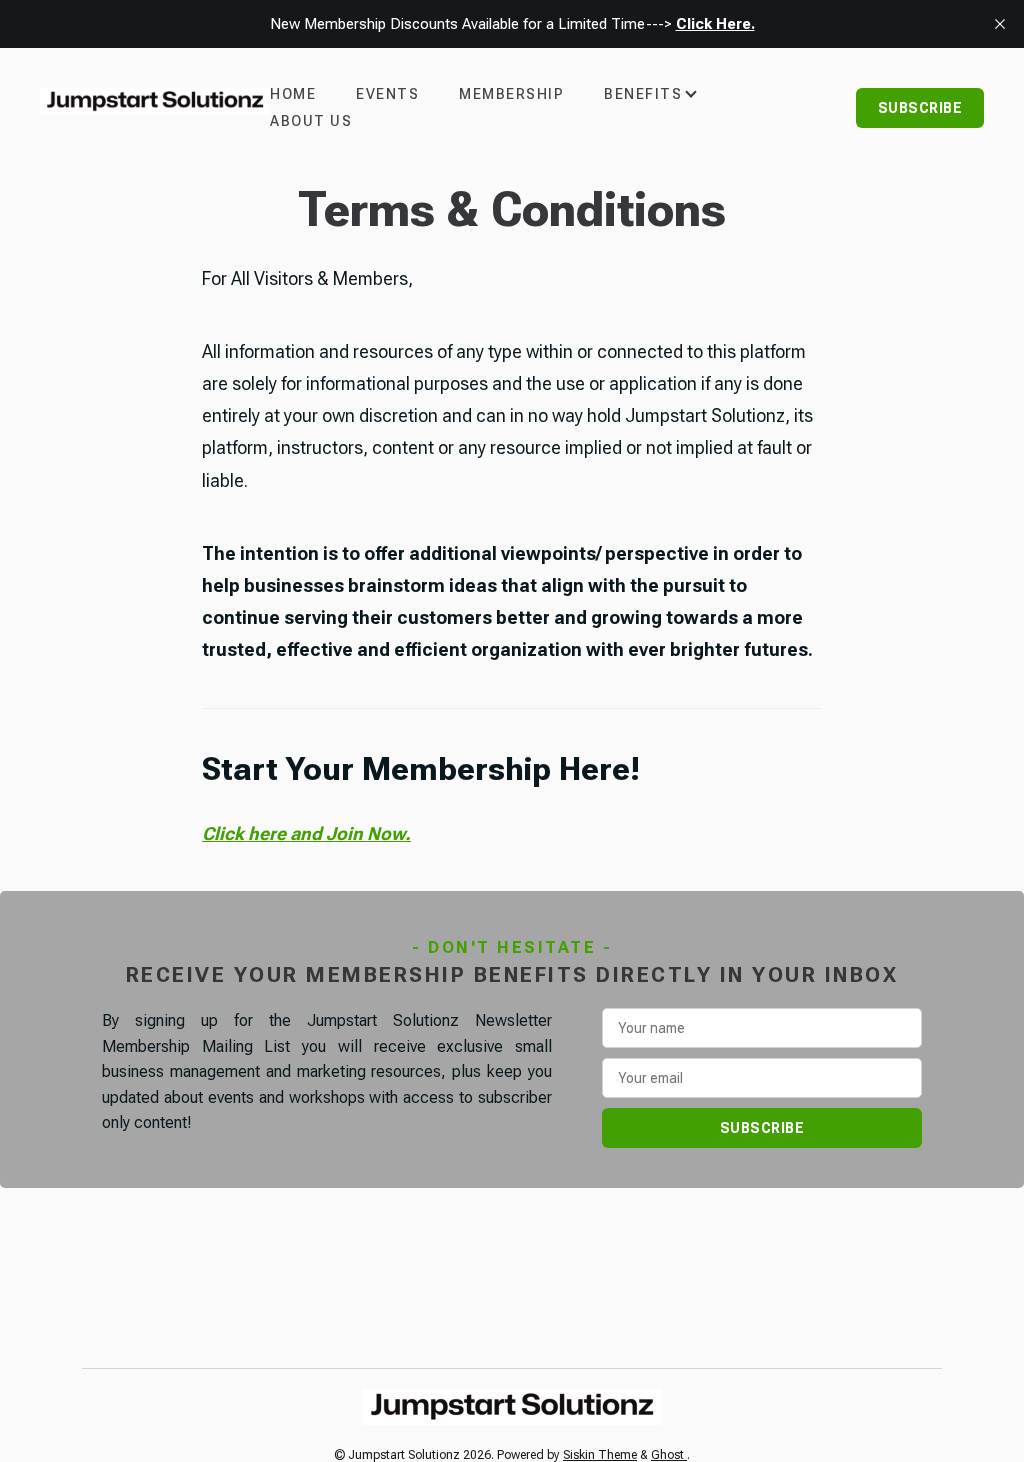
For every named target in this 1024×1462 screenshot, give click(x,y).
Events (387, 94)
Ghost (669, 1455)
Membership (511, 94)
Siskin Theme (600, 1455)
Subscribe (920, 108)
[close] (1000, 24)
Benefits (643, 94)
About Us (311, 121)
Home (293, 94)
